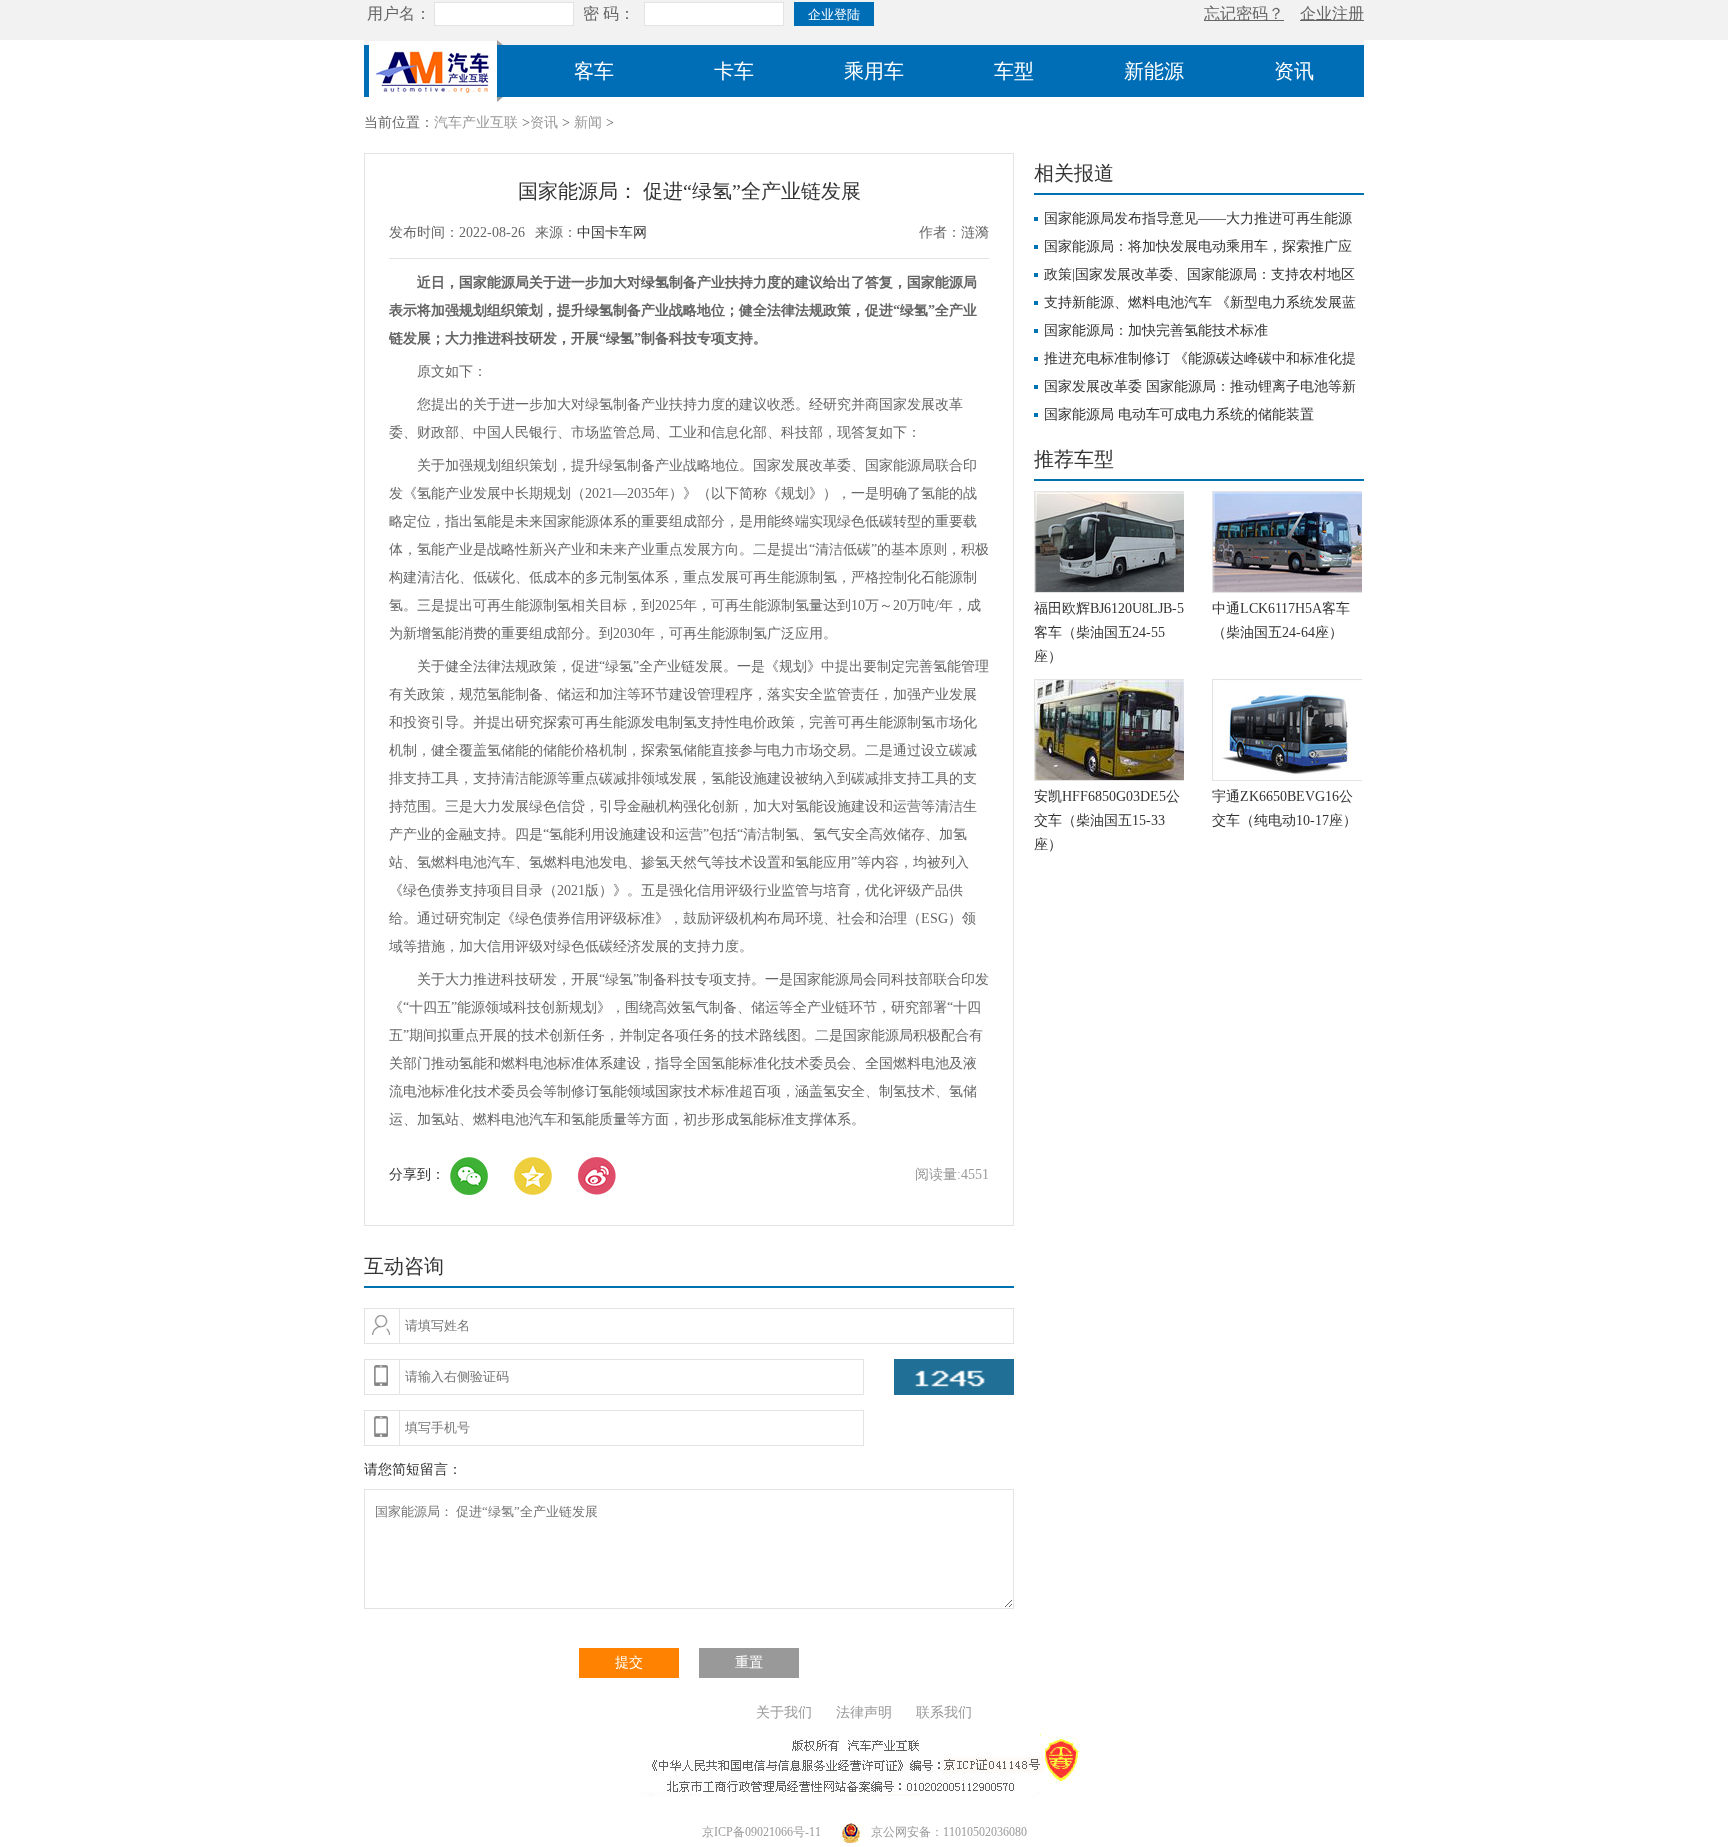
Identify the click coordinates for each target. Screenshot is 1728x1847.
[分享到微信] (469, 1176)
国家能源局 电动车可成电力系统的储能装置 (1179, 414)
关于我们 (784, 1712)
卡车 (734, 71)
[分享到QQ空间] (533, 1176)
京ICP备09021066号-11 (761, 1832)
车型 (1014, 71)
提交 (629, 1662)
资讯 (1294, 71)
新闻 (588, 122)
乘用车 (874, 71)
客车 (594, 71)
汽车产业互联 (476, 122)
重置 (749, 1662)
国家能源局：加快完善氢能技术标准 (1156, 330)
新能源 (1154, 71)
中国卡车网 (612, 232)
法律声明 (864, 1712)
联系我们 (944, 1712)
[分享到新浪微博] (597, 1176)
